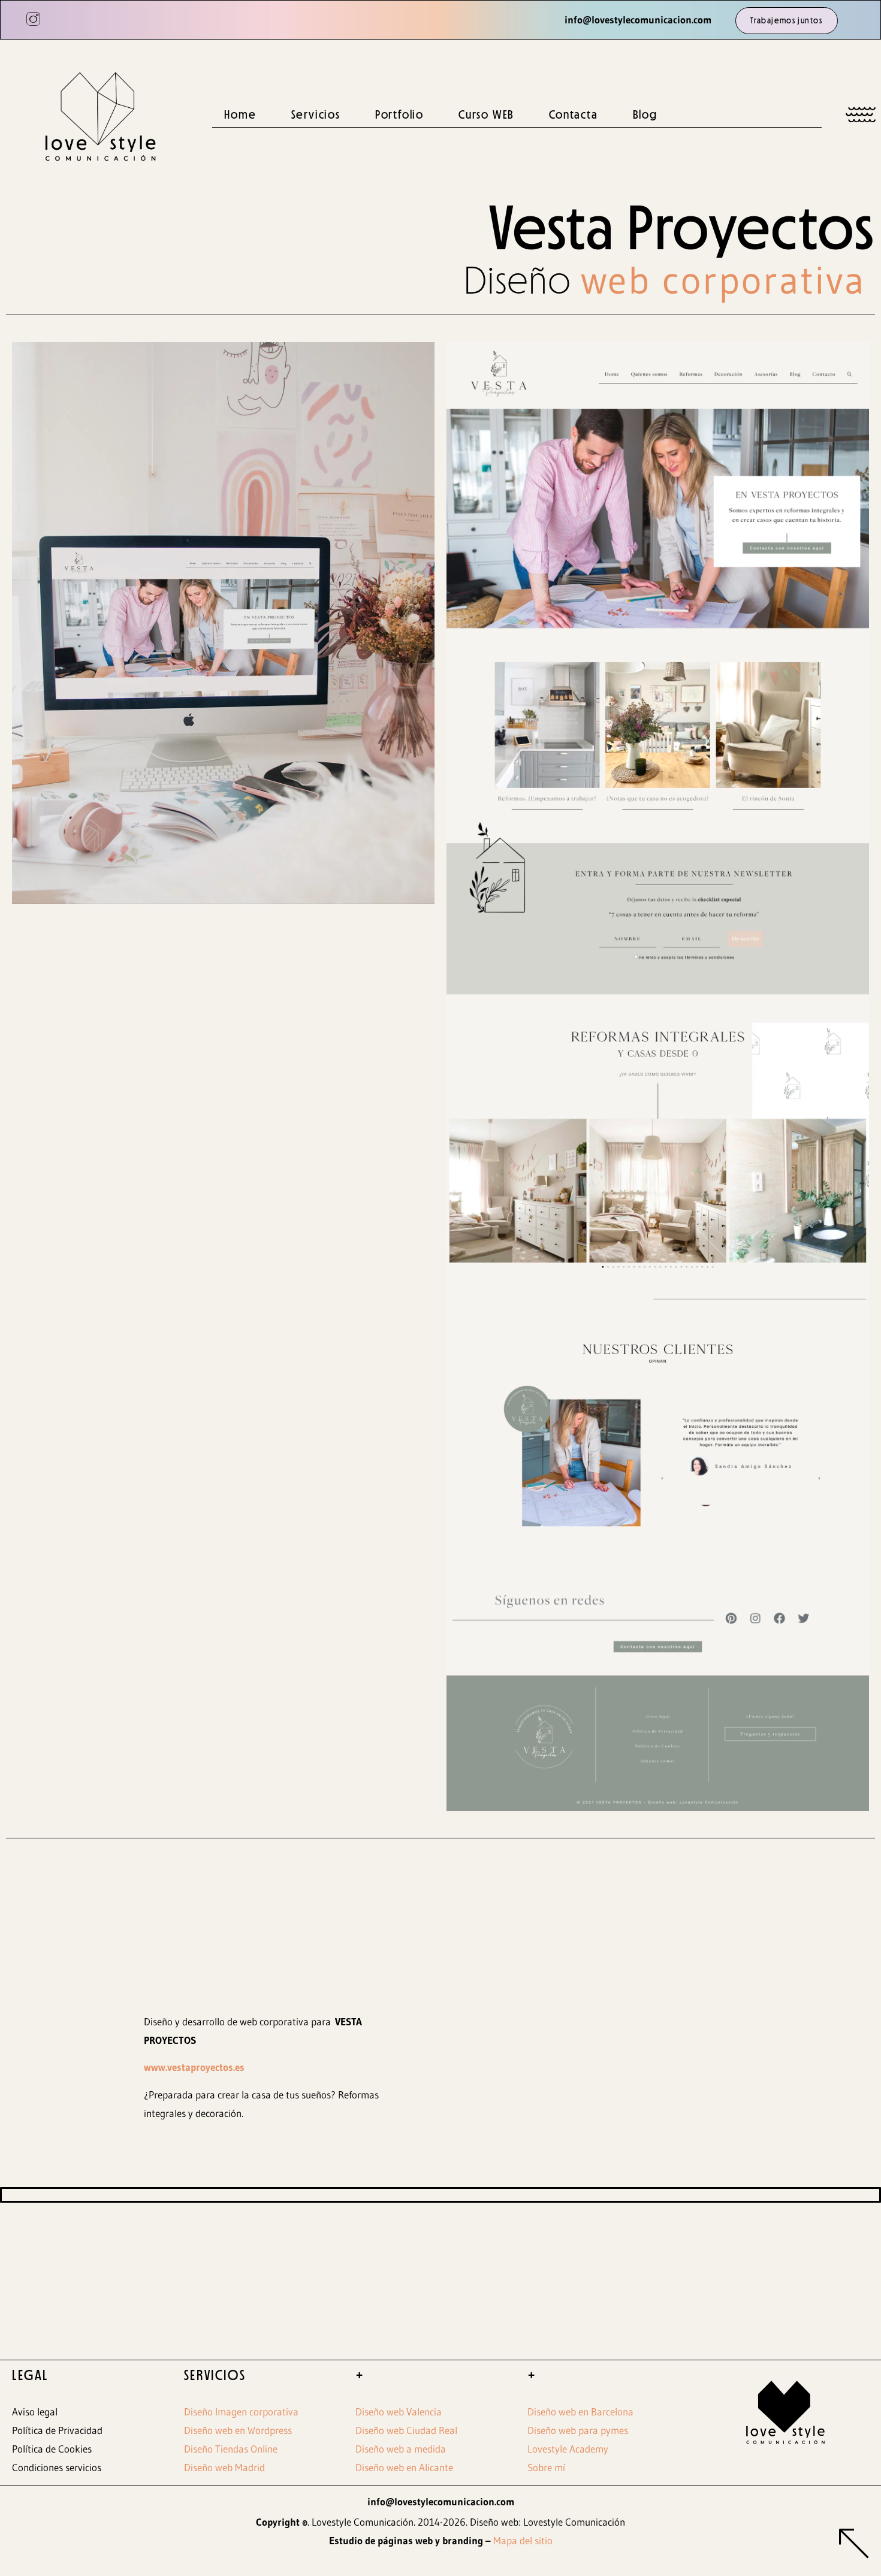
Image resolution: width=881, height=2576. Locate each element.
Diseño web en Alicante (404, 2467)
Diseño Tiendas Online (231, 2449)
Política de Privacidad (57, 2430)
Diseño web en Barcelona (580, 2412)
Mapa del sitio (523, 2540)
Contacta (573, 114)
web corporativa (724, 280)
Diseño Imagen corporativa (241, 2412)
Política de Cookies (52, 2449)
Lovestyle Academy (568, 2449)
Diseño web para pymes (578, 2430)
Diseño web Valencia (399, 2412)
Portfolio (399, 114)
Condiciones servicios (57, 2467)
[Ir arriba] (854, 2546)
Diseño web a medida (401, 2449)
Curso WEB (486, 114)
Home (240, 114)
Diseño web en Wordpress (238, 2430)
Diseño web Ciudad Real (406, 2430)
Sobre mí (546, 2467)
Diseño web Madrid (224, 2467)
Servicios (316, 114)
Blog (645, 114)
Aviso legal (35, 2412)
